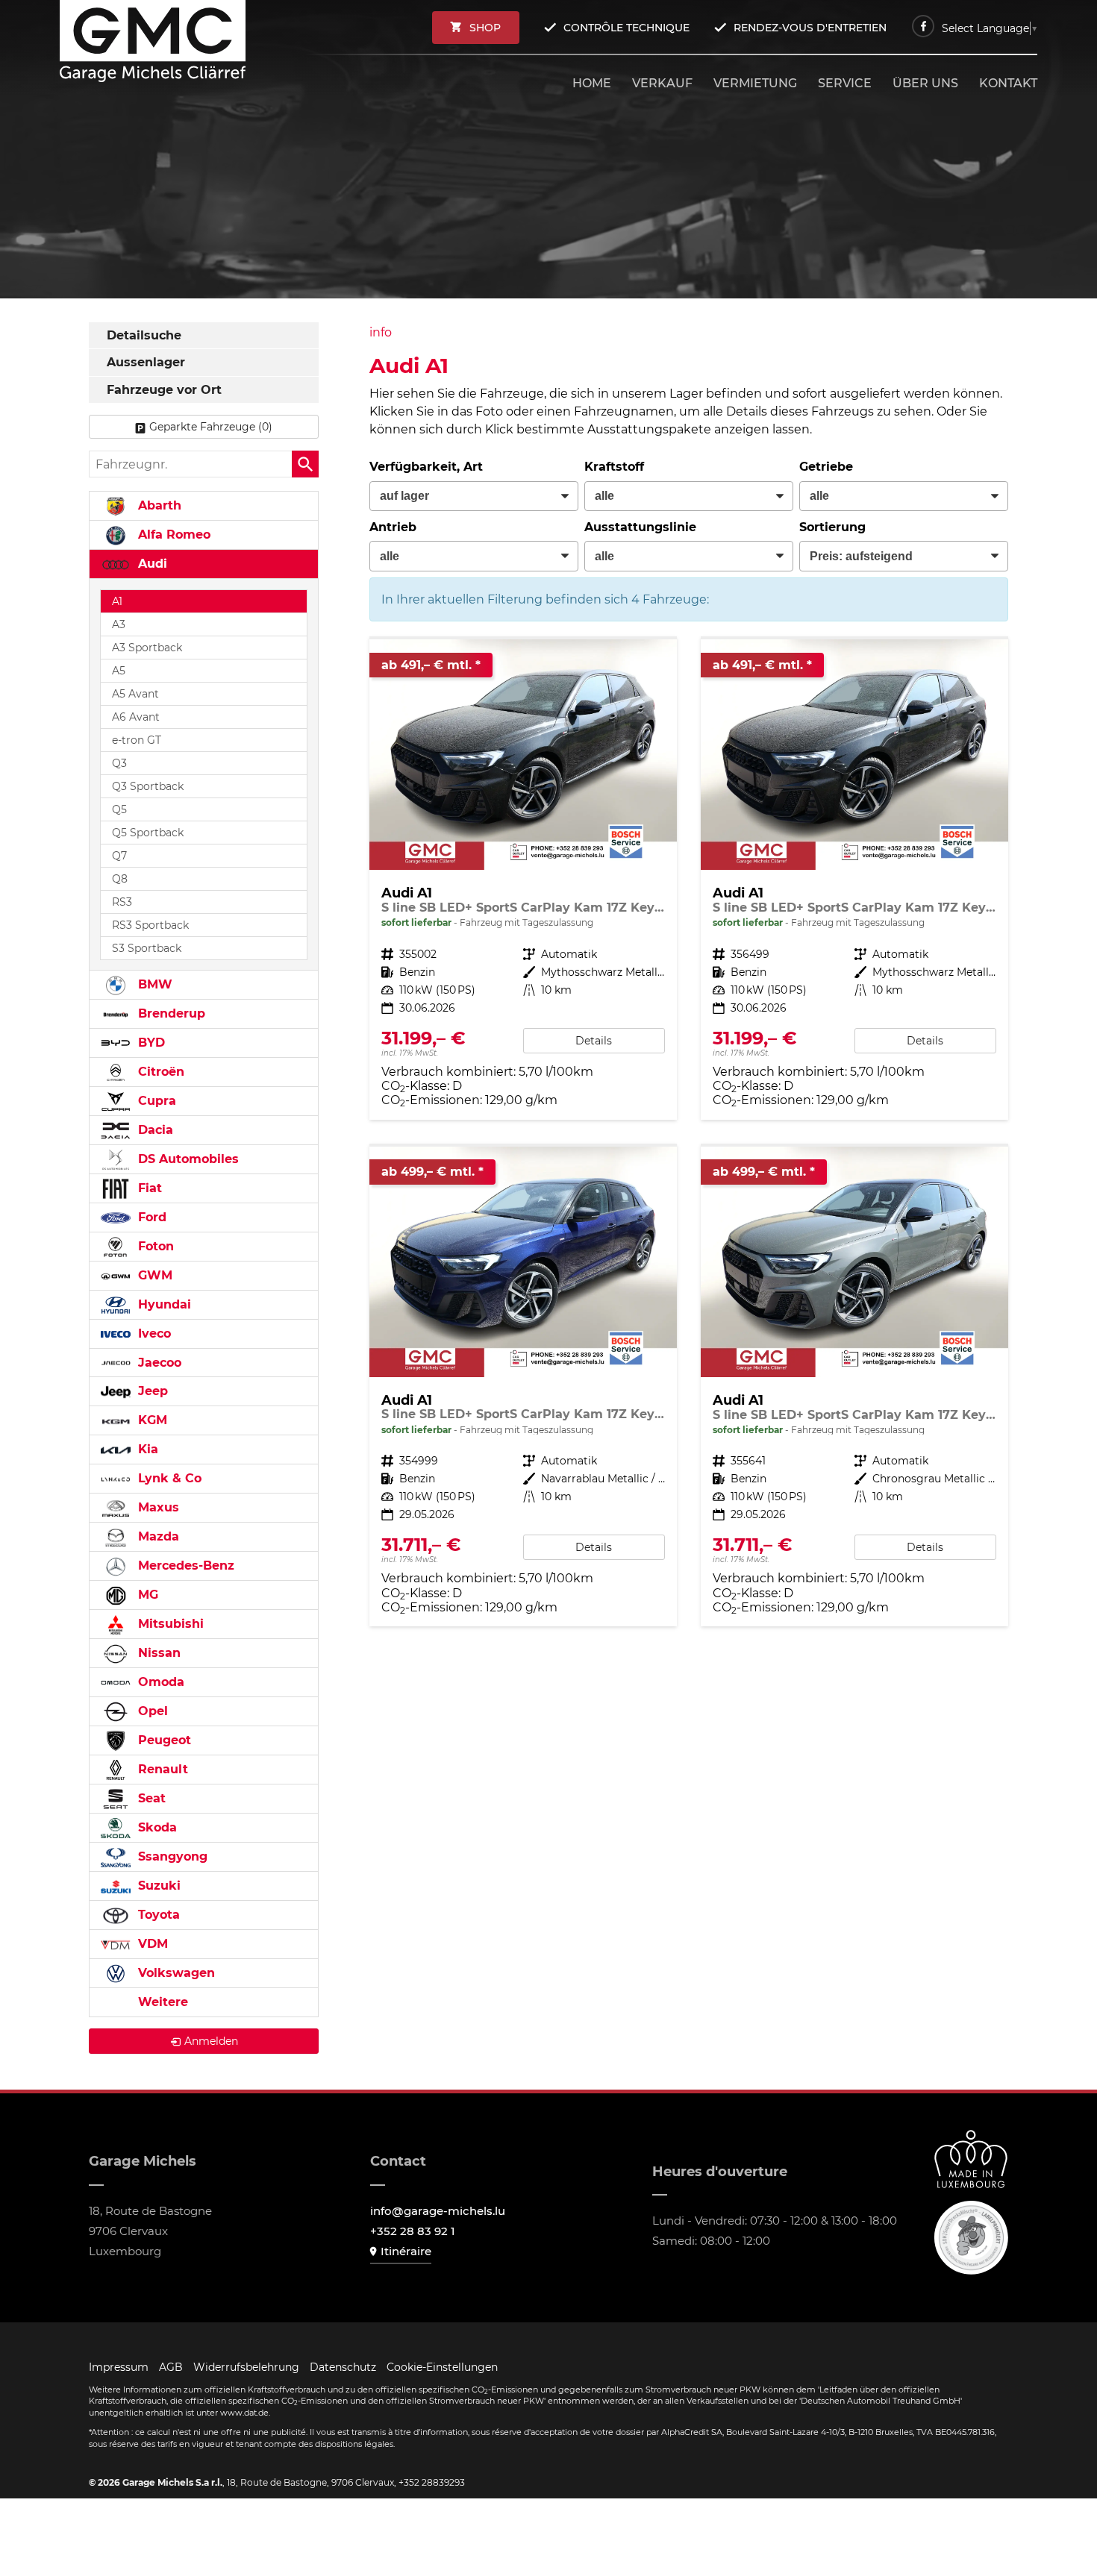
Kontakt (1008, 83)
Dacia (154, 1130)
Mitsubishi (169, 1624)
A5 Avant (135, 694)
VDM (151, 1944)
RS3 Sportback (150, 925)
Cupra (155, 1101)
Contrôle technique (626, 28)
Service (845, 83)
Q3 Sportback (148, 786)
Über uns (925, 83)
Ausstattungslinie (640, 527)
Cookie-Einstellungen (442, 2367)
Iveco (153, 1334)
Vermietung (755, 83)
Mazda (157, 1536)
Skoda (156, 1827)
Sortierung (832, 527)
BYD (150, 1043)
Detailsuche (144, 335)
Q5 (119, 809)
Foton (154, 1246)
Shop (485, 28)
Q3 (119, 763)
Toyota (157, 1915)
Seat (150, 1798)
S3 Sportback (147, 948)
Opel (151, 1711)
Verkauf (662, 83)
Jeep (151, 1391)
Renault (161, 1769)
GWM (153, 1275)
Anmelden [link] (211, 2041)
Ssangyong (171, 1856)
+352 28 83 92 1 (413, 2231)
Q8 (120, 879)
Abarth (158, 505)
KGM (151, 1420)
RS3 (122, 902)
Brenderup (170, 1013)
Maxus (157, 1507)
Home (592, 83)
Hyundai (163, 1304)
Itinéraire (406, 2251)
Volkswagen (175, 1973)
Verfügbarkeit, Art (426, 467)
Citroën (159, 1072)
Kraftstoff (614, 467)
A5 (119, 671)
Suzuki (157, 1886)
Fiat (148, 1188)
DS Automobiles (187, 1159)
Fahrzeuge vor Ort (164, 390)
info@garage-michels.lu (438, 2211)
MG (146, 1595)
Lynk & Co (168, 1478)
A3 (119, 624)
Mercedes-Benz (184, 1566)
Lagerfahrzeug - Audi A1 (523, 879)
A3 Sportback (147, 648)
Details (594, 1041)
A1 (117, 601)
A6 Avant (136, 717)
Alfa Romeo (172, 535)
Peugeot (163, 1740)
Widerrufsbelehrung (246, 2367)
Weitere (161, 2002)
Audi (151, 564)
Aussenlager (146, 362)
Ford (150, 1217)
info (381, 332)
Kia (146, 1449)
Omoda (159, 1682)
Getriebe (826, 467)
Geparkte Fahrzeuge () (211, 427)
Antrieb (393, 527)
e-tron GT (137, 740)
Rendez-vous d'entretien (810, 28)
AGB (171, 2367)
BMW (153, 984)
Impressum (119, 2367)
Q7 (119, 856)
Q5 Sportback (148, 833)
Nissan (157, 1653)
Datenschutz (343, 2367)
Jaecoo (158, 1363)
